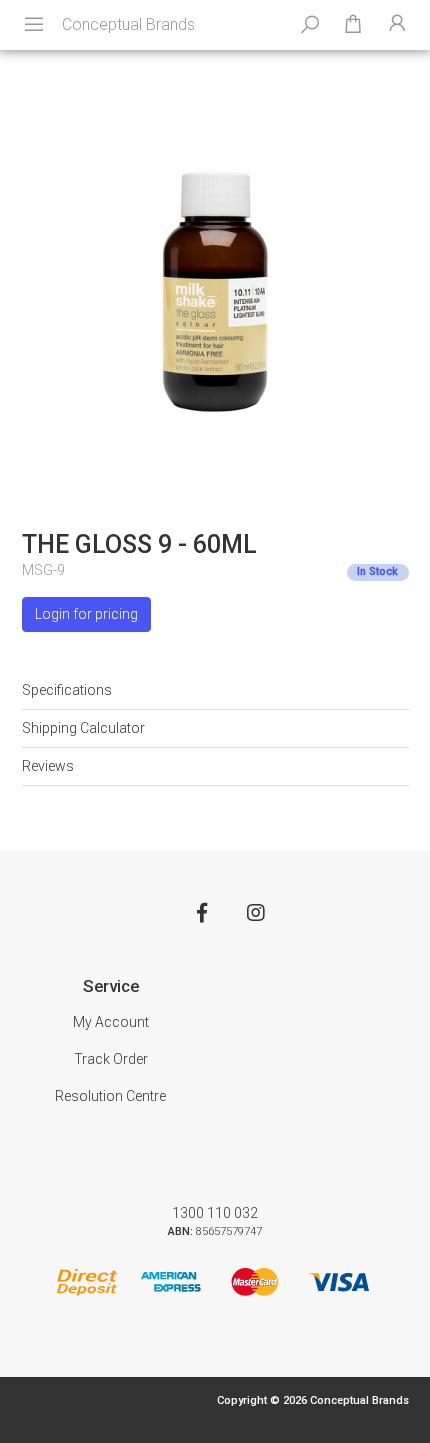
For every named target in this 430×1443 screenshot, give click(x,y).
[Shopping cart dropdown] (353, 25)
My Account (111, 1022)
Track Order (111, 1059)
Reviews (48, 766)
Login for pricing (86, 614)
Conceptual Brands (128, 24)
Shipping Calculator (83, 728)
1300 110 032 (215, 1213)
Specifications (67, 690)
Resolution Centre (110, 1096)
